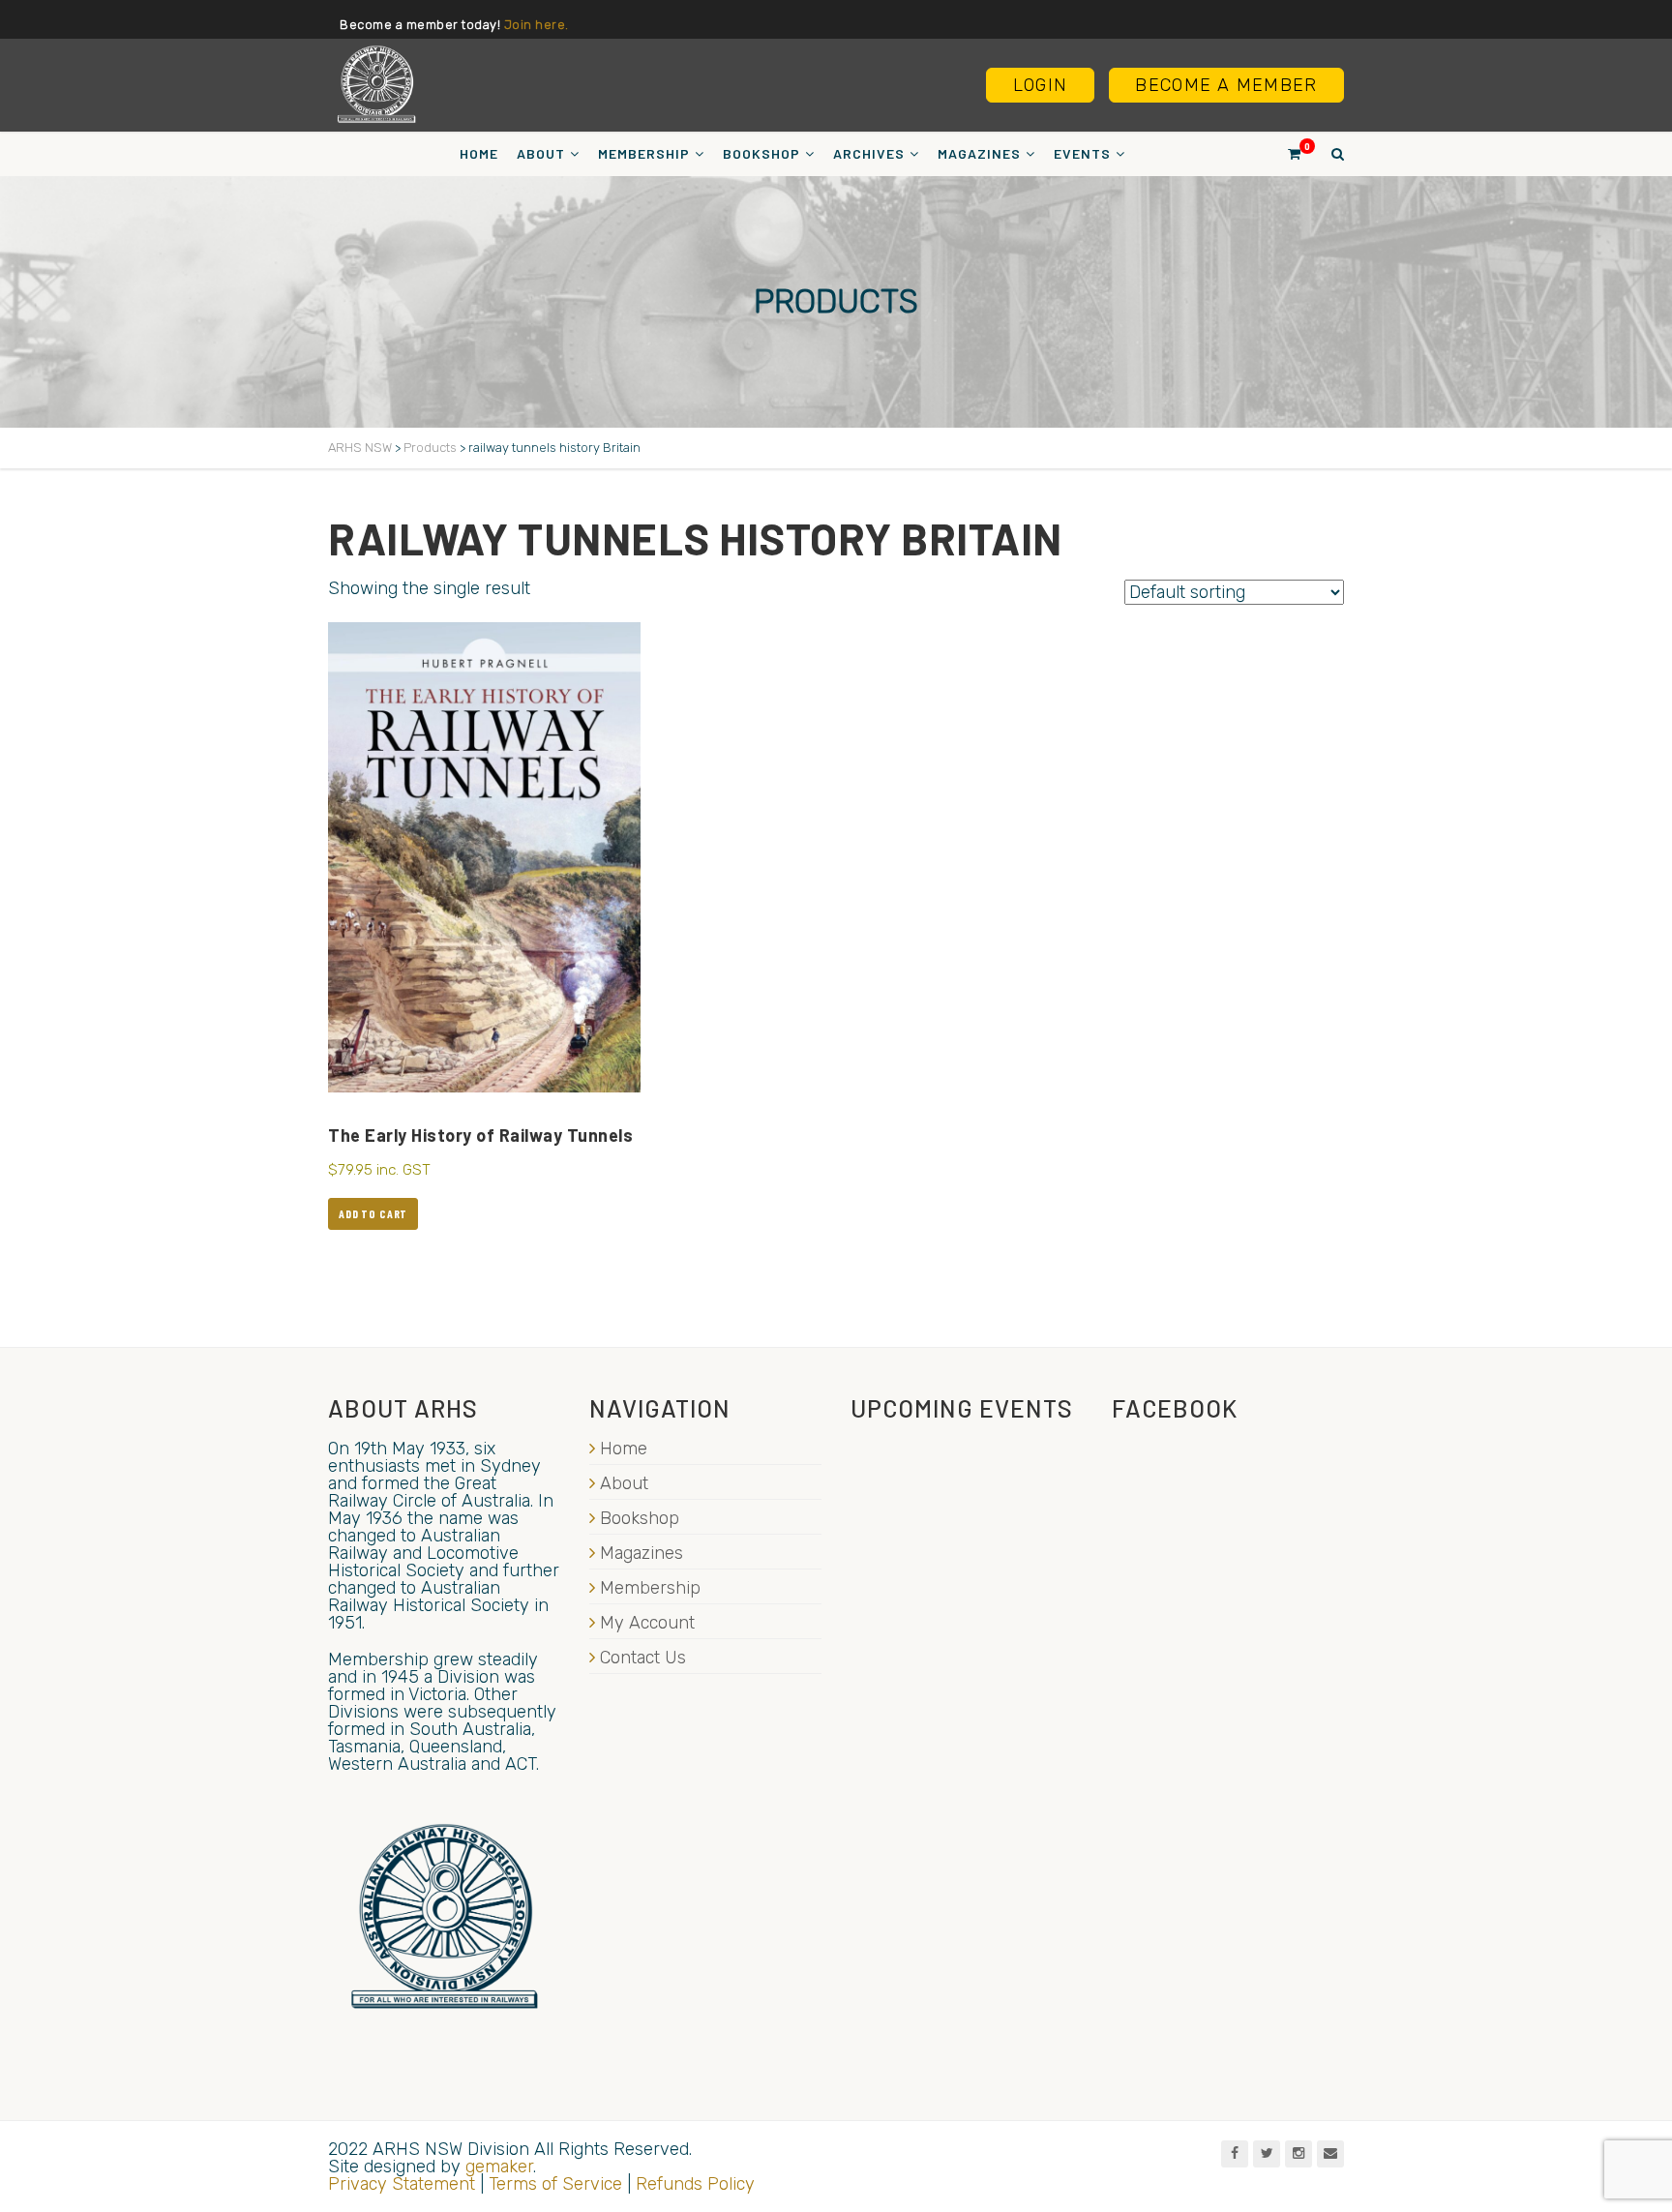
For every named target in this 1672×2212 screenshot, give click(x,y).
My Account (647, 1623)
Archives (869, 153)
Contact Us (643, 1658)
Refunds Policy (695, 2184)
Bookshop (761, 153)
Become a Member (1226, 85)
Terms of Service (555, 2184)
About (541, 153)
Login (1040, 85)
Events (1082, 153)
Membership (644, 153)
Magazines (979, 153)
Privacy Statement (402, 2184)
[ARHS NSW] (376, 84)
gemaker (499, 2167)
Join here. (537, 25)
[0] (1286, 153)
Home (479, 153)
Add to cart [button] (373, 1213)
